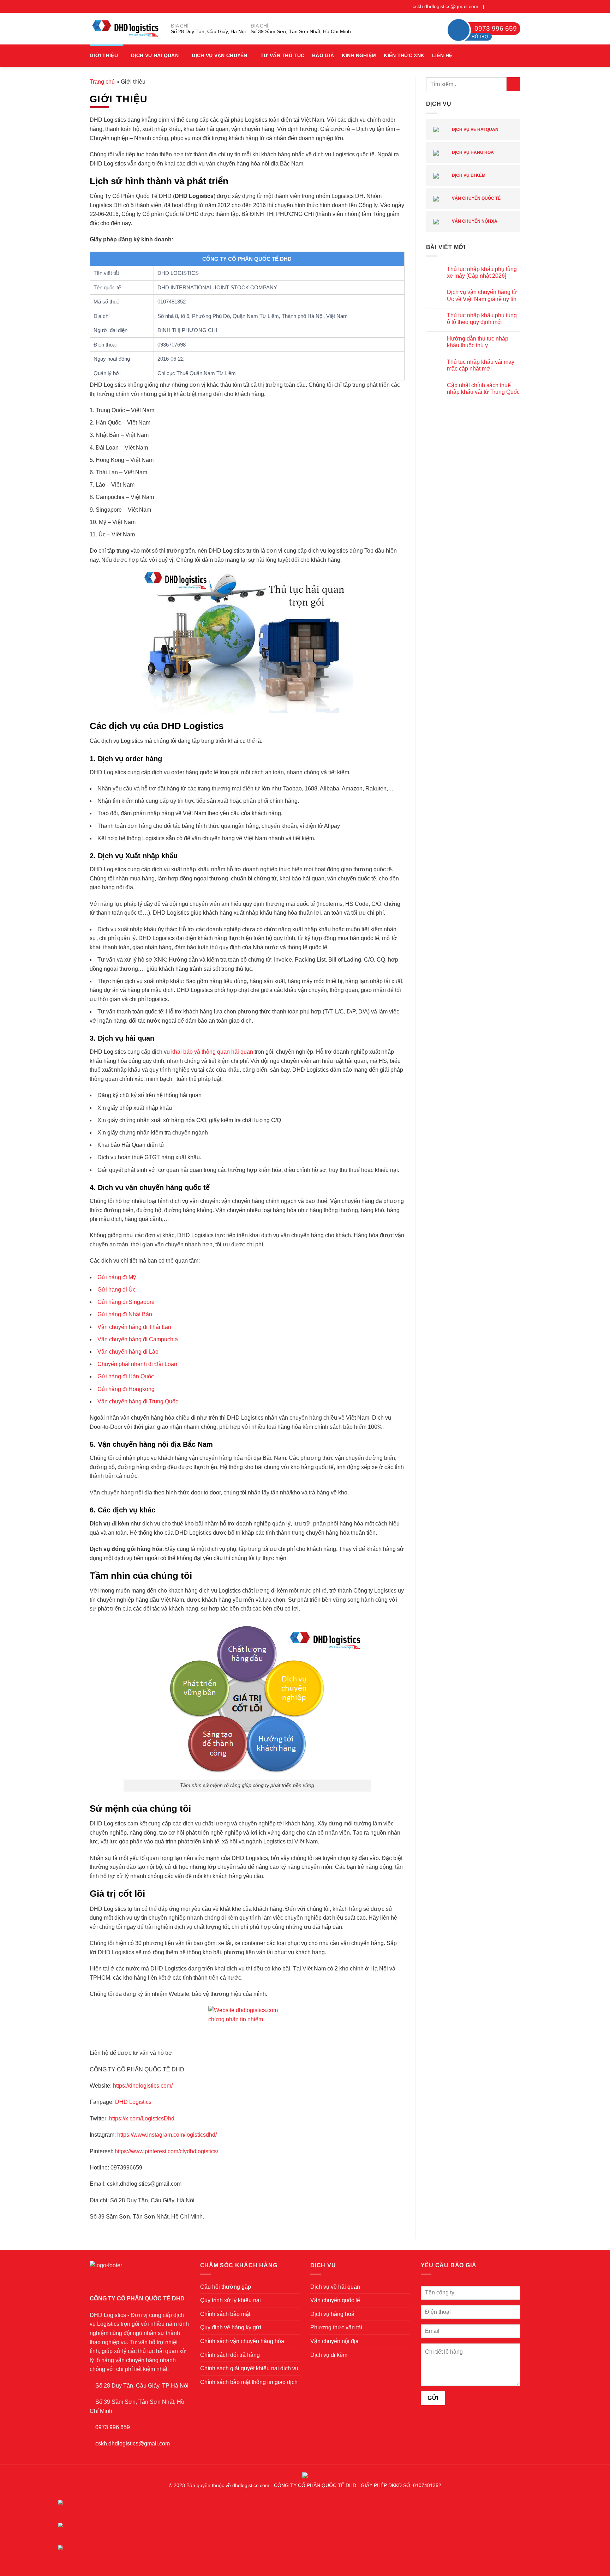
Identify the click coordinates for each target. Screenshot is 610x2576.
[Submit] (513, 84)
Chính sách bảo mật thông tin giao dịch (249, 2382)
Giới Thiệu (104, 55)
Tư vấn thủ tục (282, 55)
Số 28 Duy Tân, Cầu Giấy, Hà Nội (208, 31)
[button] (518, 56)
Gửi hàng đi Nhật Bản (125, 1314)
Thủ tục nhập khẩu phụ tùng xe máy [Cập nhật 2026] (482, 272)
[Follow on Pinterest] (510, 6)
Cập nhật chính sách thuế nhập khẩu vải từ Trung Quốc (483, 389)
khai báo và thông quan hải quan (212, 1052)
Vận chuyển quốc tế (476, 198)
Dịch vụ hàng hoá (472, 152)
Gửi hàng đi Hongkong (126, 1389)
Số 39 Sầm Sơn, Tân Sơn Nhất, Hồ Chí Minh (301, 31)
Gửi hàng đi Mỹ (117, 1277)
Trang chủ (102, 82)
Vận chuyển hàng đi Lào (128, 1352)
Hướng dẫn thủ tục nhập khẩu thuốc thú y (478, 342)
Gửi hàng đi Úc (116, 1290)
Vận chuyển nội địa (474, 221)
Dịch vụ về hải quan (475, 130)
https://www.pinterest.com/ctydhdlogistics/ (166, 2151)
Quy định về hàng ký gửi (231, 2327)
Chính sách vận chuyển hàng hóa (242, 2341)
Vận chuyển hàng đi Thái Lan (134, 1327)
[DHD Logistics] (125, 28)
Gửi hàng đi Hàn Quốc (126, 1376)
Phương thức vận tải (336, 2327)
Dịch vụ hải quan (155, 55)
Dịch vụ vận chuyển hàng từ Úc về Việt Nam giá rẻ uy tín (482, 295)
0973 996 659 (113, 2427)
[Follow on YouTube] (517, 6)
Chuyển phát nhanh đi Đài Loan (137, 1364)
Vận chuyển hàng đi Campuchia (138, 1339)
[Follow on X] (503, 6)
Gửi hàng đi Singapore (126, 1302)
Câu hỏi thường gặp (226, 2287)
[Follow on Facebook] (490, 6)
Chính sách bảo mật (225, 2314)
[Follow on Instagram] (497, 6)
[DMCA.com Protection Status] (305, 2474)
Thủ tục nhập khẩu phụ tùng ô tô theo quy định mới (482, 319)
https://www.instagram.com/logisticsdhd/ (167, 2135)
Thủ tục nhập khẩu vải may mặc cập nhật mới (481, 365)
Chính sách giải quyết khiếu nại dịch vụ (249, 2368)
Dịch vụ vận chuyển (219, 55)
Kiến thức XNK (404, 55)
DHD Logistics (133, 2102)
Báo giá (323, 55)
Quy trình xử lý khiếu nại (231, 2300)
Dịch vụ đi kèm (468, 175)
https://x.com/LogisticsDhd (142, 2118)
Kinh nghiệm (359, 55)
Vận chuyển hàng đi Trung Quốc (138, 1401)
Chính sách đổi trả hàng (230, 2355)
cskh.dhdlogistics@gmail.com (445, 6)
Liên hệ (442, 55)
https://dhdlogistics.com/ (143, 2086)
